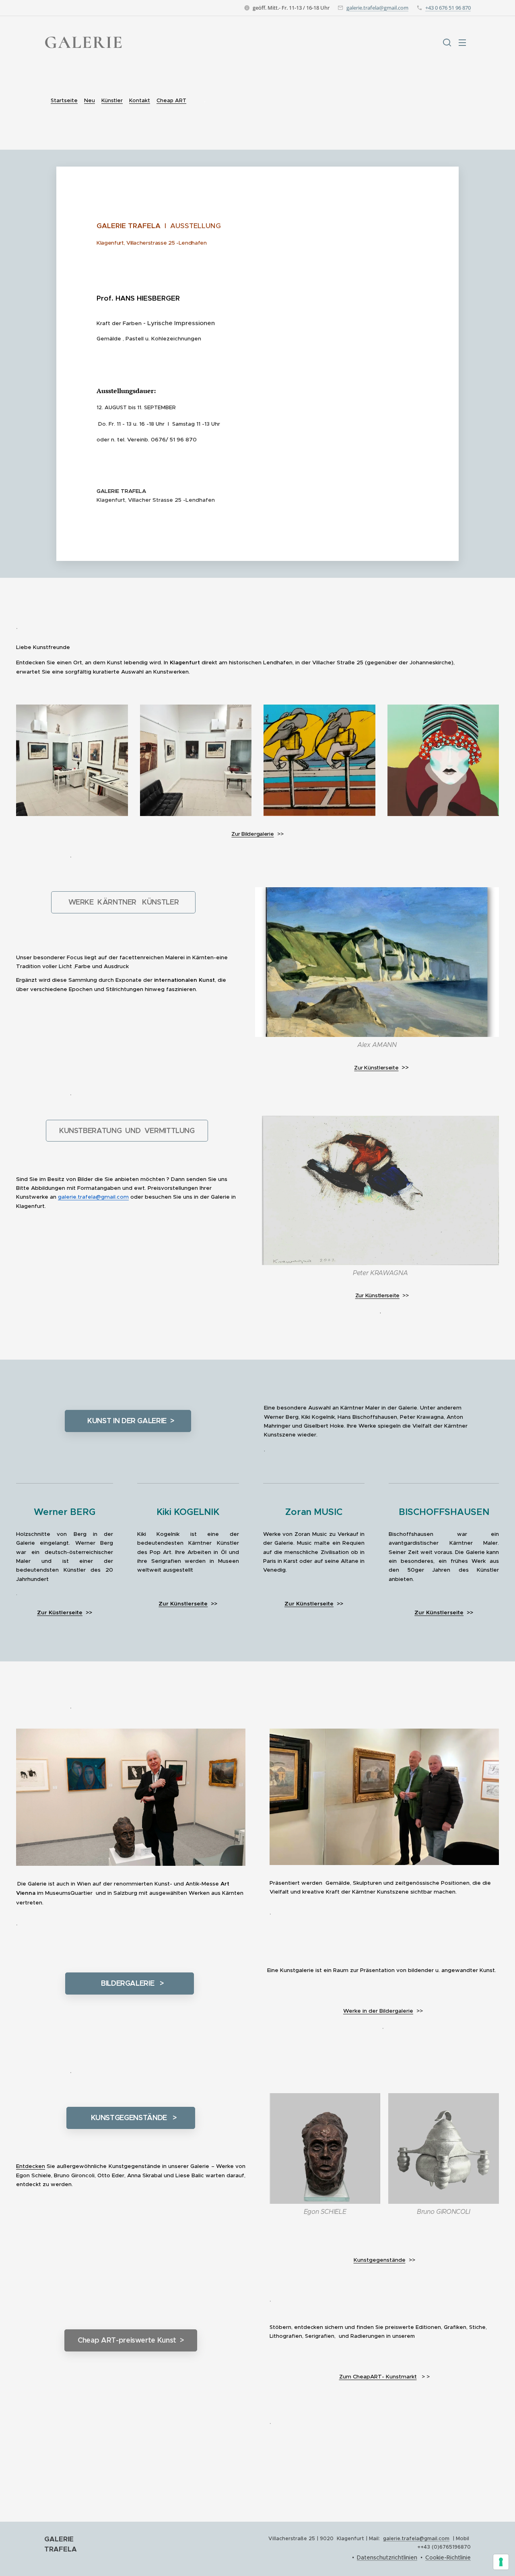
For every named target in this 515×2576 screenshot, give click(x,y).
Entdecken (31, 2166)
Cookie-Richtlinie (448, 2557)
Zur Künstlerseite (183, 1604)
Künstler (112, 100)
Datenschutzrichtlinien (387, 2557)
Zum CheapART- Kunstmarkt (378, 2377)
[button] (447, 42)
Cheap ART (171, 100)
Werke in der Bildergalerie (378, 2011)
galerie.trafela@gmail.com (377, 8)
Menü (465, 42)
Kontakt (140, 100)
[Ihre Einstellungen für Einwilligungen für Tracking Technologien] (501, 2562)
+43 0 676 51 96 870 (448, 8)
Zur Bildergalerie (252, 834)
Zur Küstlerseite (60, 1613)
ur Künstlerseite (378, 1068)
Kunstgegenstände (380, 2260)
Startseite (64, 100)
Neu (90, 100)
